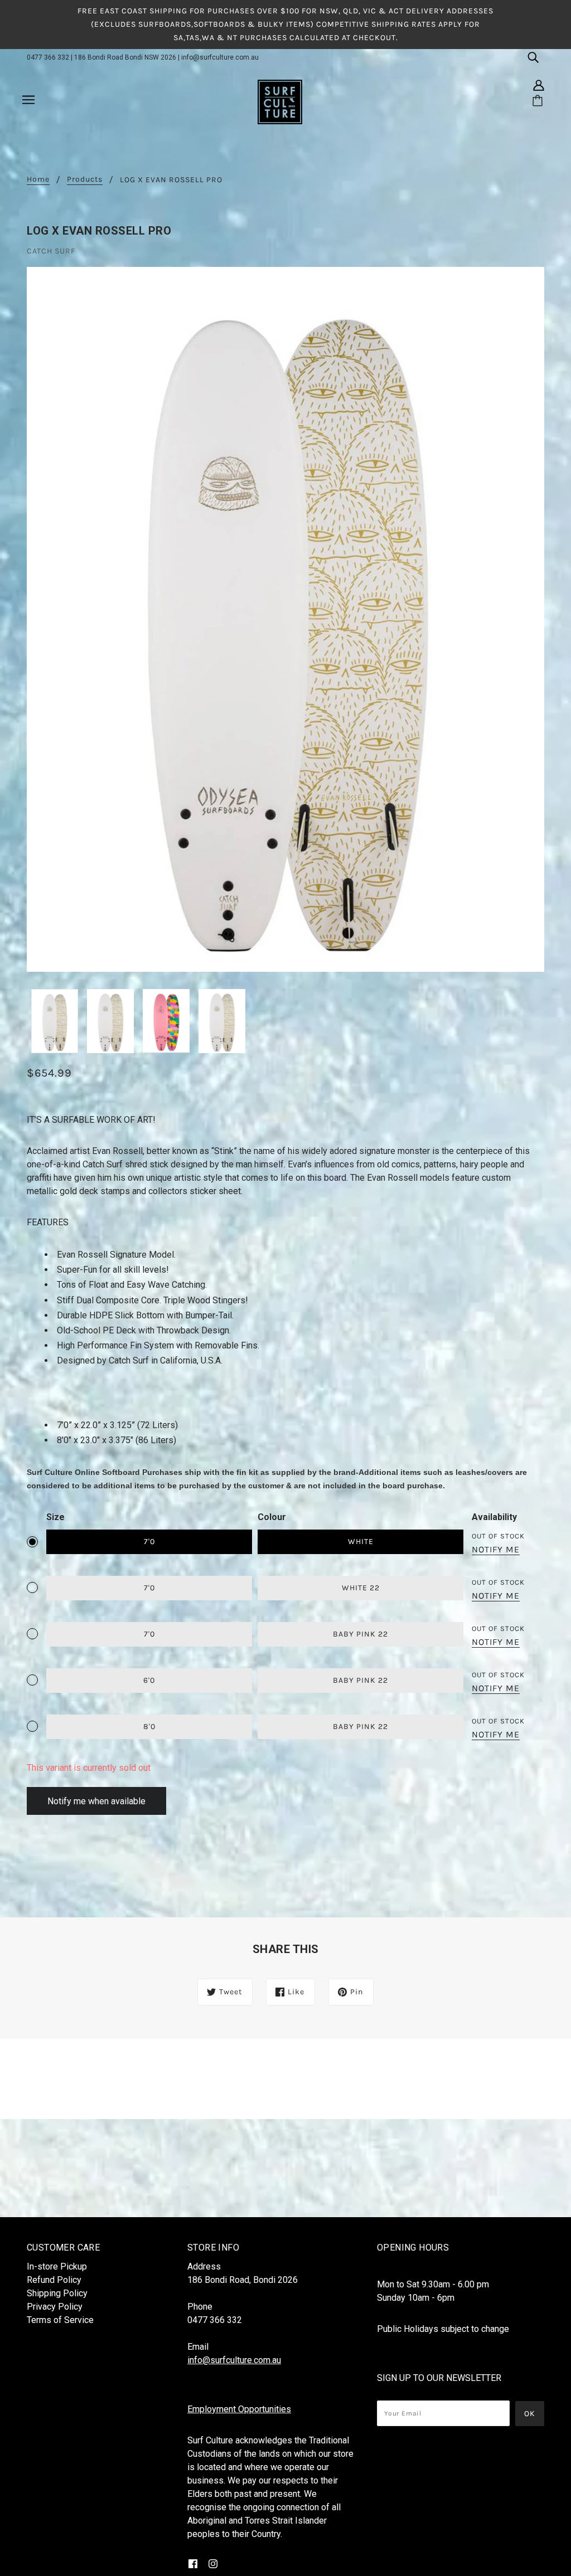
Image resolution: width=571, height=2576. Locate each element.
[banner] (280, 101)
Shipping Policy (57, 2293)
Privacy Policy (55, 2307)
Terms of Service (60, 2320)
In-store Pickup (57, 2266)
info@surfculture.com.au (220, 57)
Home (38, 180)
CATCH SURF (51, 251)
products (85, 180)
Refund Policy (54, 2280)
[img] (533, 57)
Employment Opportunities (239, 2409)
